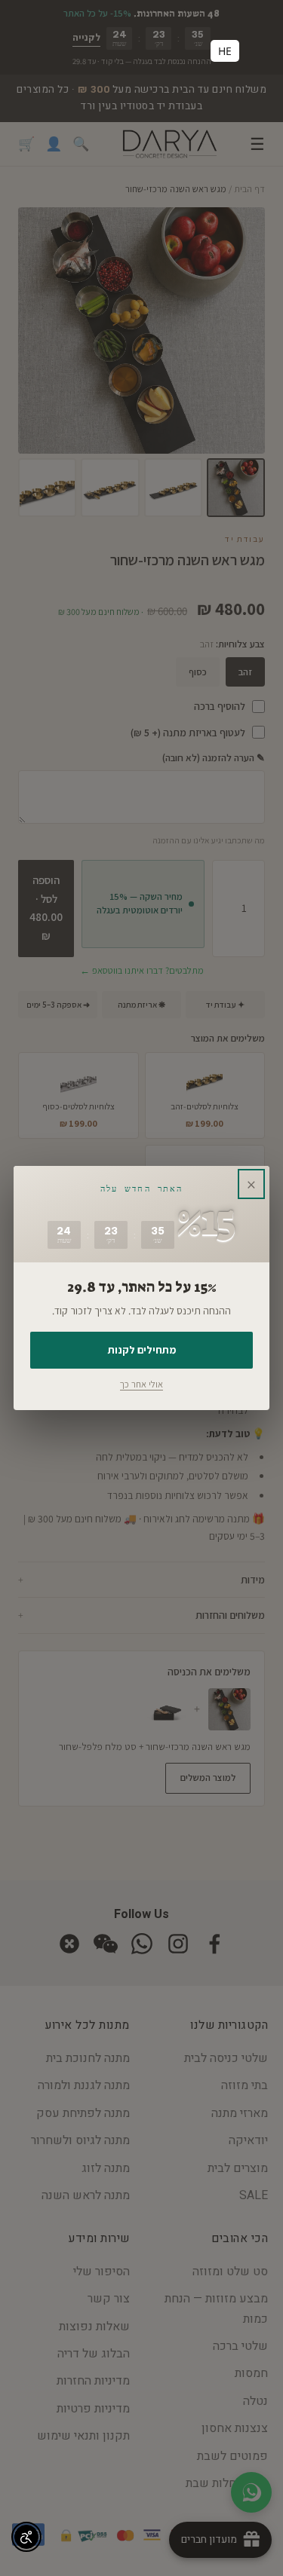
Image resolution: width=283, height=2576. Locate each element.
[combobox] (225, 51)
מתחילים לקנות (142, 1350)
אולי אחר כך (141, 1384)
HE (225, 51)
